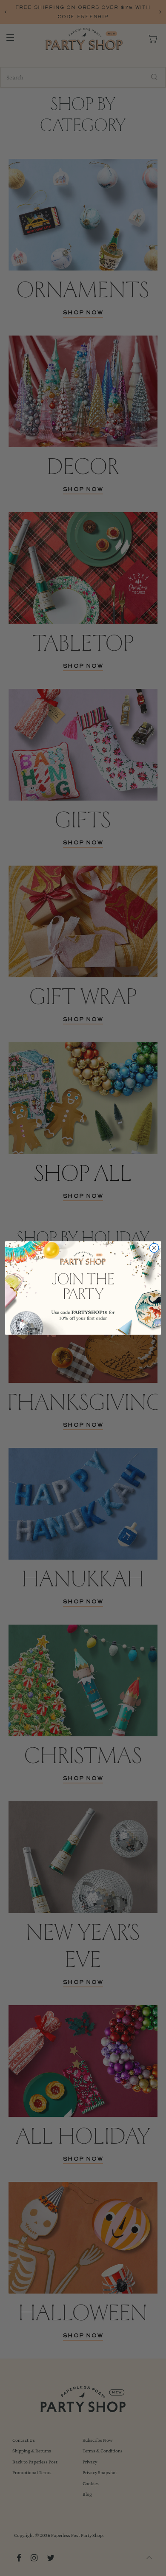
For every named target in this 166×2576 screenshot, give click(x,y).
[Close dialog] (154, 1248)
